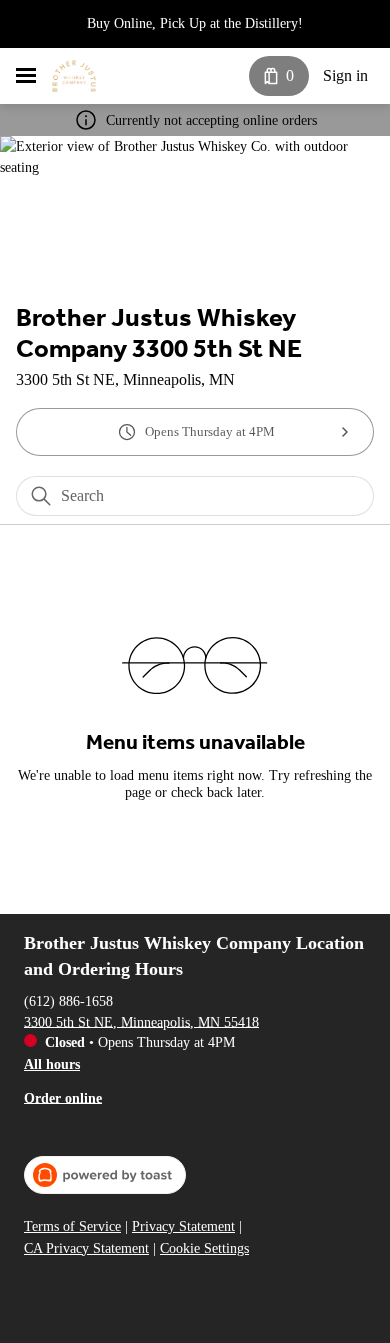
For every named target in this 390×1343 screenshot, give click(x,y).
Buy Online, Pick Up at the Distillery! (195, 23)
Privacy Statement (183, 1226)
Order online (63, 1097)
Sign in (345, 75)
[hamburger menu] (26, 76)
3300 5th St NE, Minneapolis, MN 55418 (141, 1021)
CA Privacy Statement (86, 1248)
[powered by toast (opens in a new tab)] (105, 1175)
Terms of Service (72, 1226)
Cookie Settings (204, 1248)
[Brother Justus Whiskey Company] (74, 76)
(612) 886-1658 (68, 1000)
